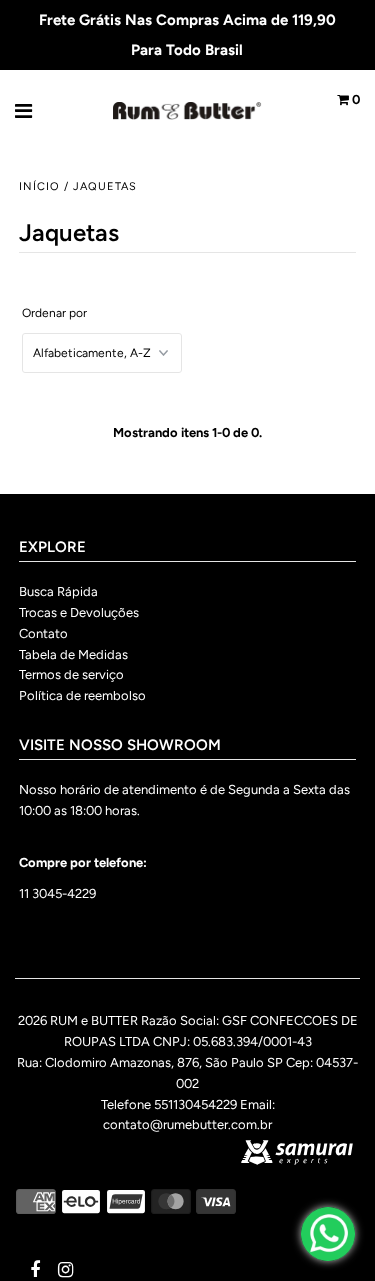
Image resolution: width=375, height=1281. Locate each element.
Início (39, 186)
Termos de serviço (71, 674)
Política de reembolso (82, 695)
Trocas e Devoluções (79, 612)
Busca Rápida (58, 591)
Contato (43, 633)
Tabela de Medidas (73, 654)
